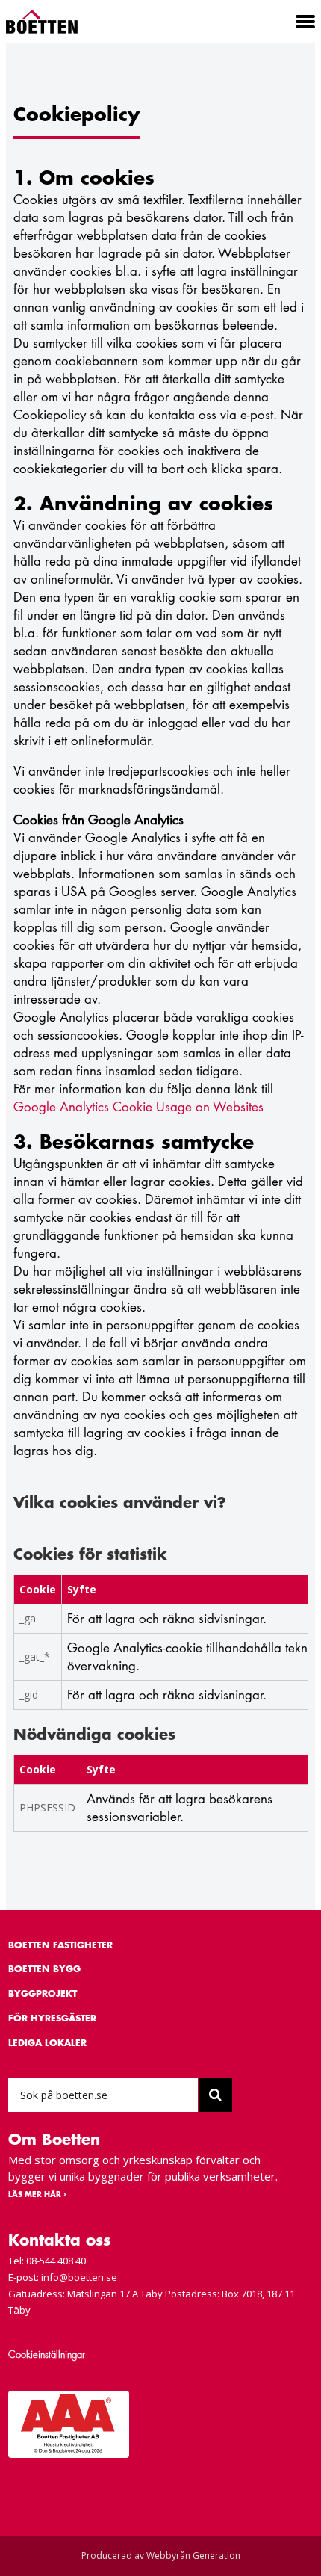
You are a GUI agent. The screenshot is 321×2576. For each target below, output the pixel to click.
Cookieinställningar (47, 2354)
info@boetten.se (79, 2277)
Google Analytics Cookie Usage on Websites (138, 1107)
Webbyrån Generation (193, 2555)
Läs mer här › (37, 2194)
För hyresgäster (52, 2018)
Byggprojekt (43, 1993)
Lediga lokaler (47, 2042)
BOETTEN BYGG (44, 1968)
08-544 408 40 (56, 2261)
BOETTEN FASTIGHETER (60, 1945)
